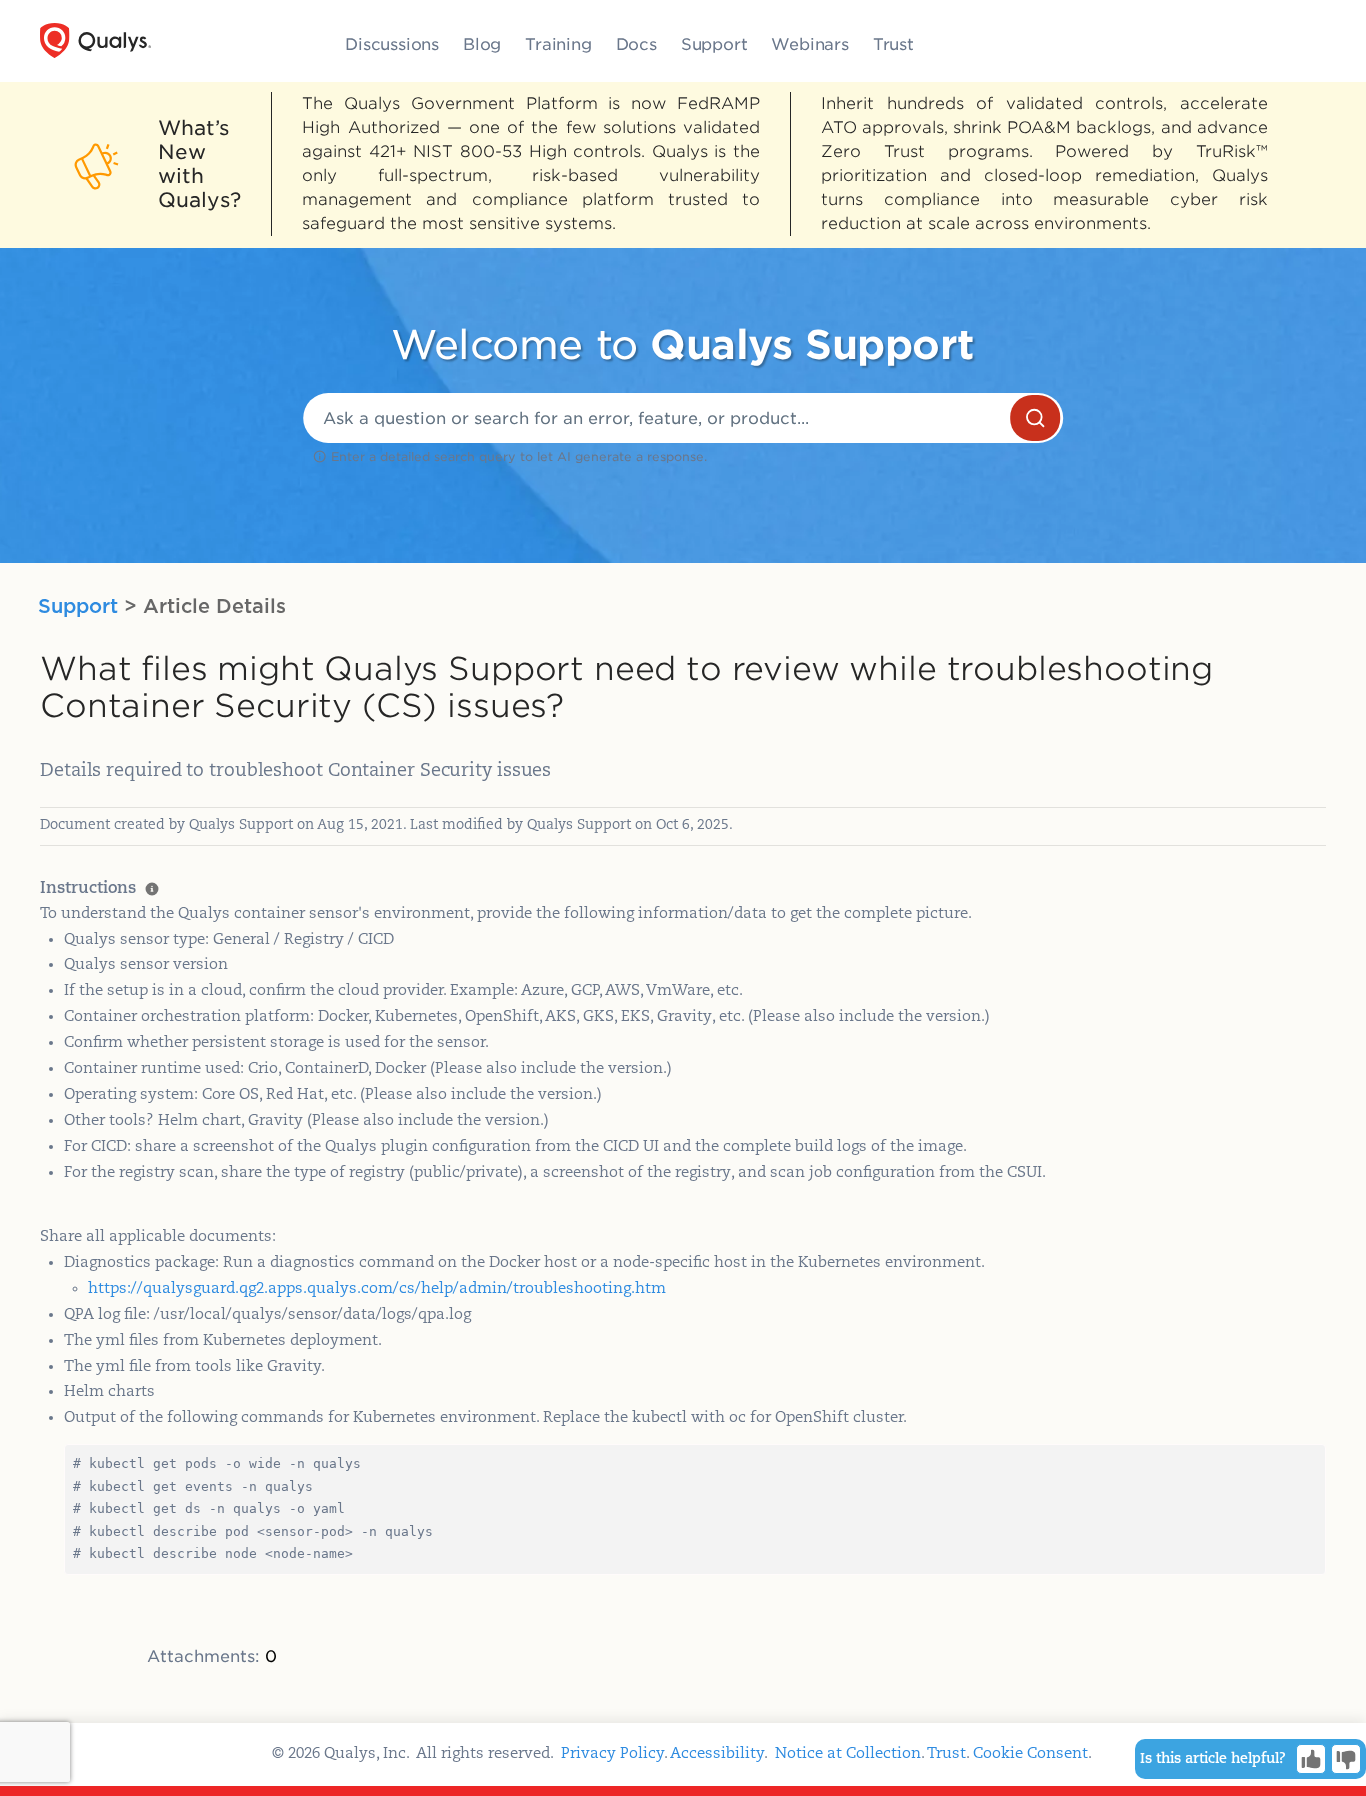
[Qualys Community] (95, 40)
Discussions (392, 44)
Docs (636, 44)
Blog (482, 44)
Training (558, 44)
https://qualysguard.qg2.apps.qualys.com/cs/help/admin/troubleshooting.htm (377, 1288)
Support (714, 44)
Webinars (809, 44)
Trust (893, 44)
